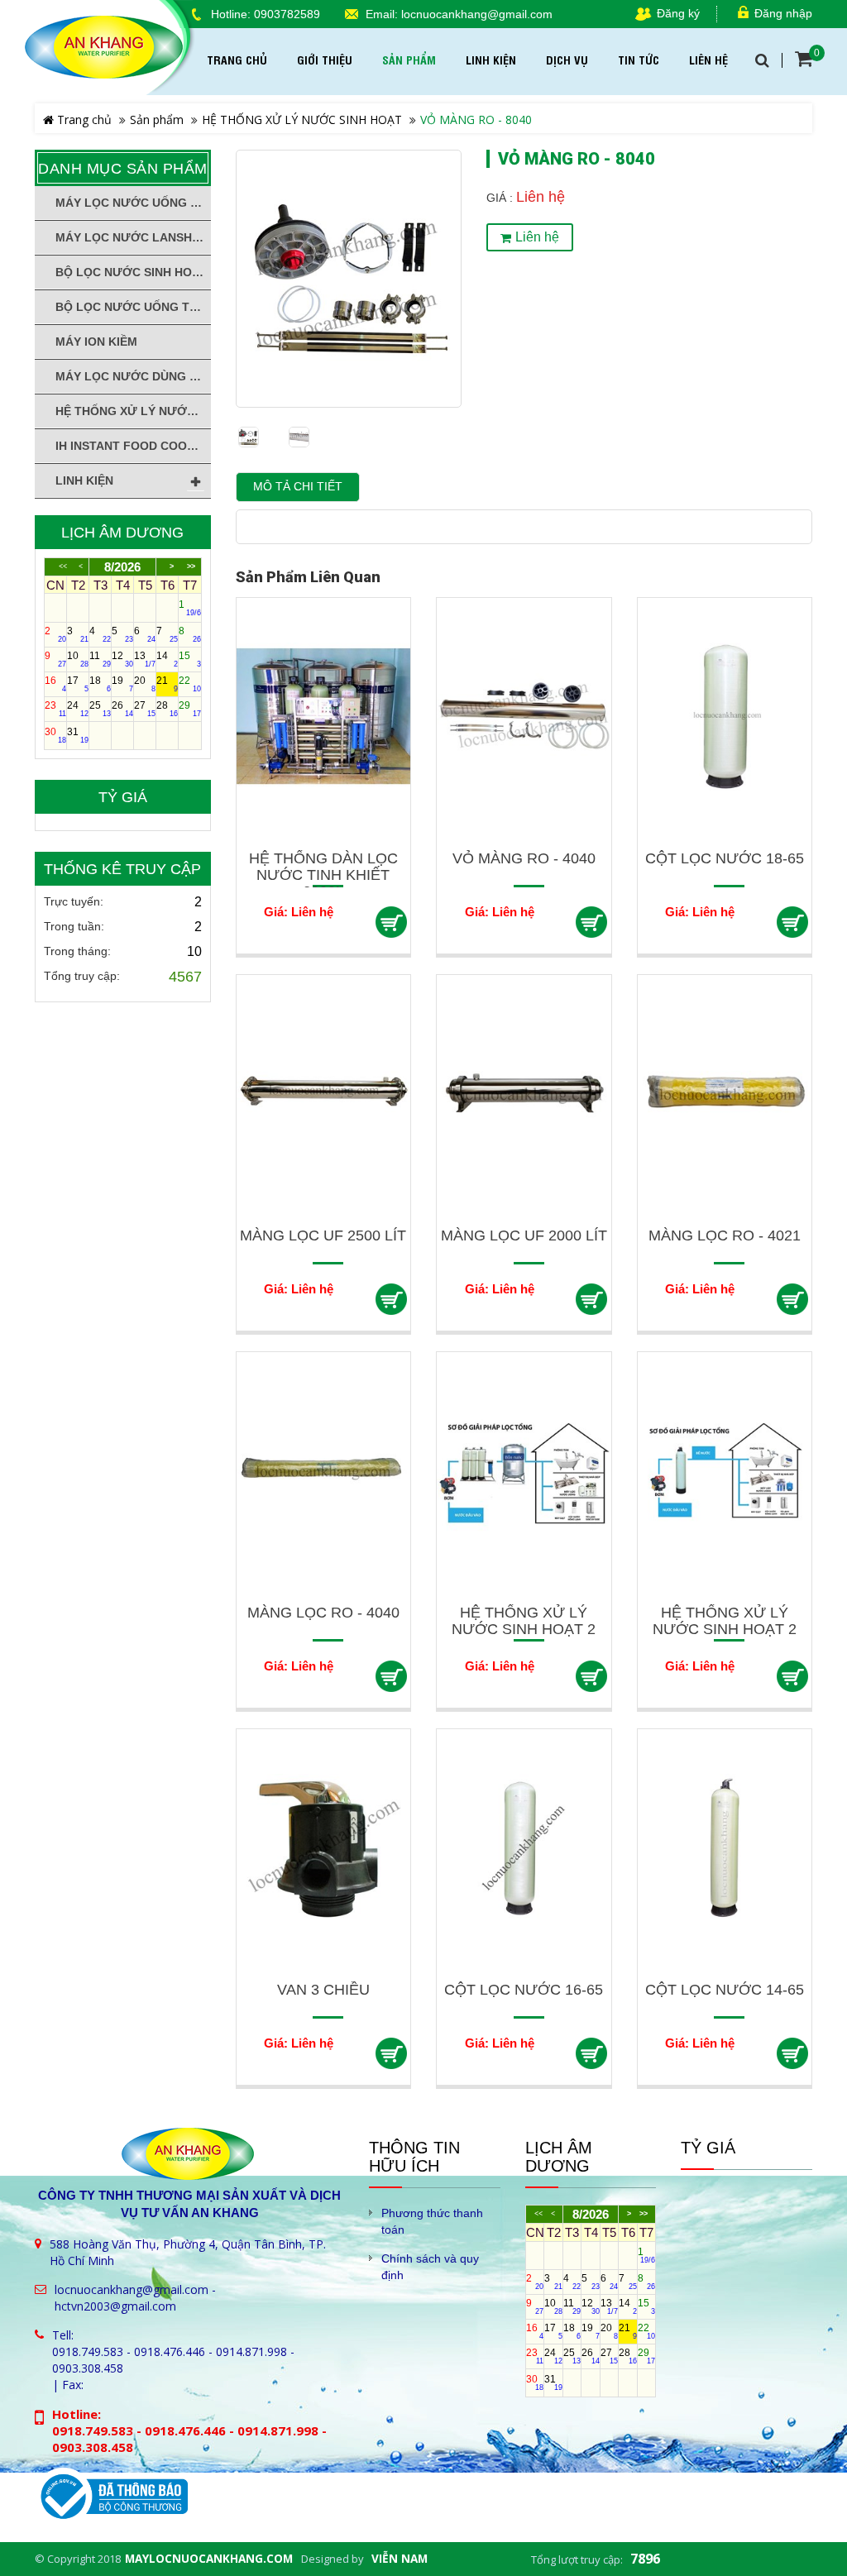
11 (100, 659)
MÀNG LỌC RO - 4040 (323, 1613)
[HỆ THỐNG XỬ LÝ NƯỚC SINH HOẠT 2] (524, 1470)
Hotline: (231, 14)
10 (78, 659)
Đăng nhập (783, 14)
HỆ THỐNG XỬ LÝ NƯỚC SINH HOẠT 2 (524, 1621)
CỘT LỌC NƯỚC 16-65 (524, 1990)
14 (167, 659)
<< (63, 567)
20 (145, 684)
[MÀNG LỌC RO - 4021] (725, 1093)
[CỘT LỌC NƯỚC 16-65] (524, 1847)
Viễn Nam (400, 2559)
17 (78, 684)
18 (100, 684)
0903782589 (287, 14)
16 (55, 684)
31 (78, 735)
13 (145, 659)
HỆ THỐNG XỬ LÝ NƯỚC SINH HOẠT (302, 119)
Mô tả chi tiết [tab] (298, 487)
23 (55, 709)
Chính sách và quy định (430, 2267)
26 (122, 709)
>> (191, 567)
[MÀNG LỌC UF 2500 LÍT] (324, 1093)
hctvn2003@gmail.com (115, 2306)
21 (167, 684)
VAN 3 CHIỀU (323, 1990)
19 (122, 684)
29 (189, 709)
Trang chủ (83, 119)
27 (145, 709)
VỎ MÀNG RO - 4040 (524, 858)
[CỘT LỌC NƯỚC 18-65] (725, 716)
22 (189, 684)
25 (100, 709)
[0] (804, 59)
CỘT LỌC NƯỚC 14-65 (725, 1990)
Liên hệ (537, 237)
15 (189, 659)
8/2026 (122, 567)
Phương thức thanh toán (432, 2221)
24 (78, 709)
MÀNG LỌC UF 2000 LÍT (524, 1235)
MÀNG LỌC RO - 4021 (725, 1235)
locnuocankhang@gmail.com (477, 14)
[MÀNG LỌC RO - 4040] (324, 1470)
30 (55, 735)
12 (122, 659)
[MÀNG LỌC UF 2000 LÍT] (524, 1093)
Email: (382, 14)
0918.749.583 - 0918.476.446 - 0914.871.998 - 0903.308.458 (173, 2360)
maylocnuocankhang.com (209, 2559)
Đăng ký (678, 14)
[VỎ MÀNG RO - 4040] (524, 716)
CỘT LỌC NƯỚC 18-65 (725, 858)
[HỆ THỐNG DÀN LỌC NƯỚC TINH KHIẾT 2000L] (324, 716)
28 (167, 709)
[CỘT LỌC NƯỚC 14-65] (725, 1847)
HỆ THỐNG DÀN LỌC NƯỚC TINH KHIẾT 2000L (323, 875)
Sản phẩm (157, 119)
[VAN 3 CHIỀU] (324, 1847)
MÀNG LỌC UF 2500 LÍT (323, 1235)
